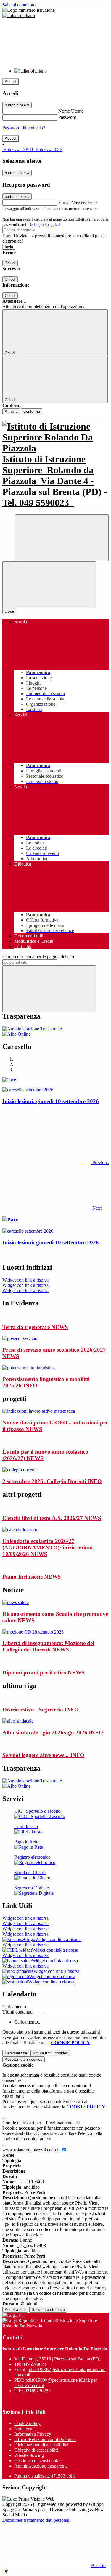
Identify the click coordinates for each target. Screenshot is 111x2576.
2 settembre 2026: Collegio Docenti (52, 1481)
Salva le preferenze (48, 2310)
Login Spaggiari (47, 224)
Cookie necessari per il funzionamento (39, 2123)
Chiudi (10, 263)
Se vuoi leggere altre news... (43, 1755)
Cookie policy (27, 2423)
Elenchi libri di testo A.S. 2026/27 (52, 1518)
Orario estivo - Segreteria (41, 1709)
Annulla (11, 411)
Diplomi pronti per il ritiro (44, 1673)
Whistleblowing (29, 2455)
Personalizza (16, 2053)
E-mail (65, 202)
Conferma (32, 411)
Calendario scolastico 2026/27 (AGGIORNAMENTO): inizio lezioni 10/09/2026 (48, 1548)
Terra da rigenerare (35, 1327)
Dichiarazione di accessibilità (41, 2445)
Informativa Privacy (33, 2434)
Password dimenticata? (24, 128)
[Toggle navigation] (49, 585)
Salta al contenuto (19, 5)
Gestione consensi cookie (38, 2461)
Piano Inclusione (32, 1577)
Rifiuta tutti (50, 2053)
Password (67, 117)
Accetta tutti (24, 2059)
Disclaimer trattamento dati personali (36, 2520)
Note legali (24, 2429)
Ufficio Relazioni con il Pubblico (45, 2439)
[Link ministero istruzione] (29, 10)
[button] (55, 1163)
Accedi (11, 82)
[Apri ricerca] (62, 538)
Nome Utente (71, 111)
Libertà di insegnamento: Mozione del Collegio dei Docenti (48, 1646)
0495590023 (34, 2364)
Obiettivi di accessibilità (36, 2450)
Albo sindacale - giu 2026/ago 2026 (53, 1732)
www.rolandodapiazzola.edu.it (32, 2150)
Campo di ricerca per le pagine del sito (38, 956)
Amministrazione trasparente (41, 2466)
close (9, 611)
